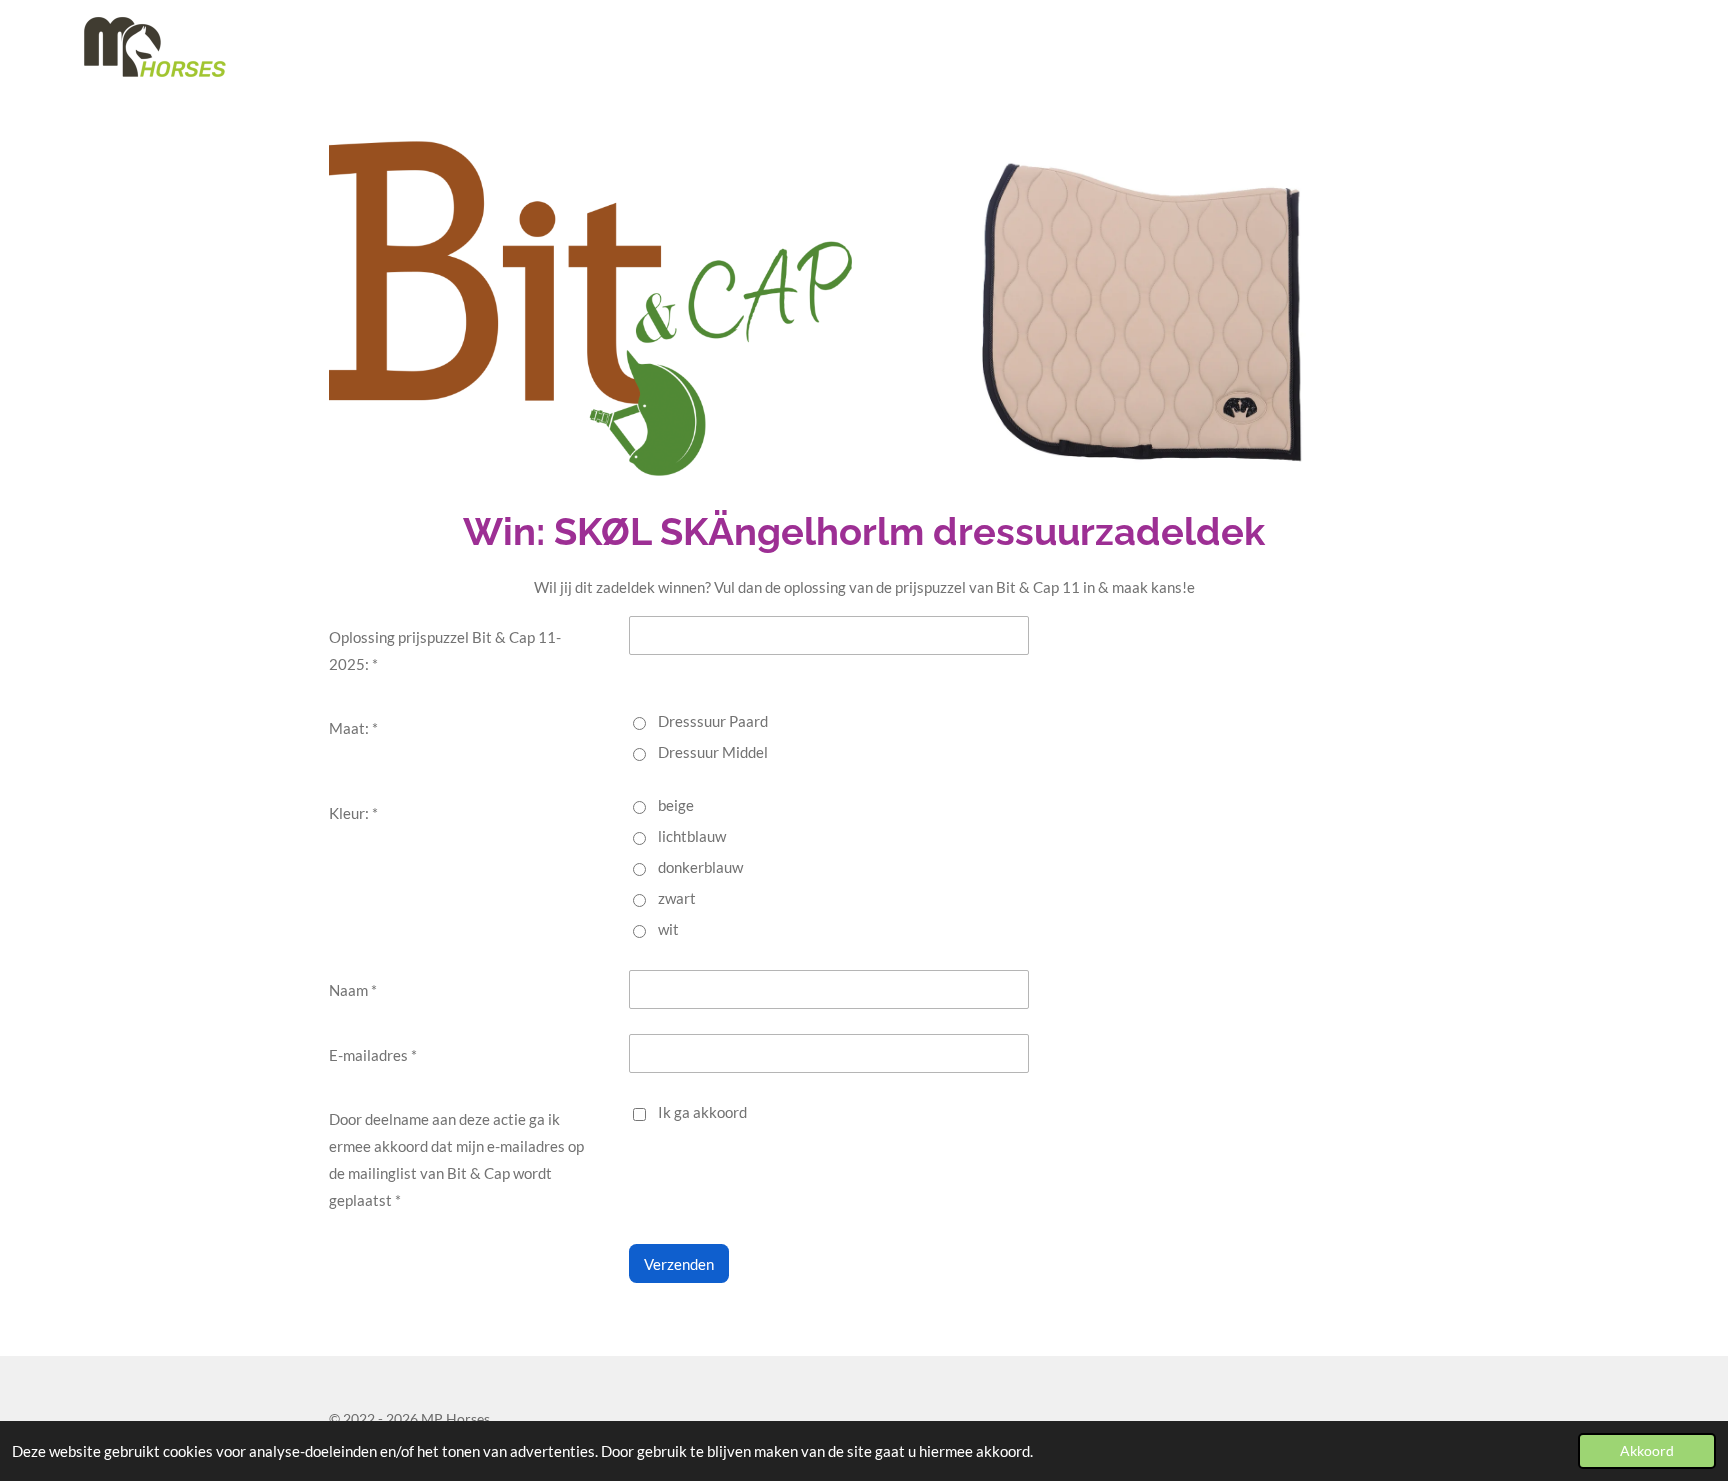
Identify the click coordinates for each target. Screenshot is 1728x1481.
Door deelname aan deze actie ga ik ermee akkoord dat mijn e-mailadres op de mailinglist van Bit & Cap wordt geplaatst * (456, 1159)
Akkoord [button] (1647, 1451)
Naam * (353, 990)
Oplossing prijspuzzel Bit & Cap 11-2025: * (445, 650)
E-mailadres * (373, 1055)
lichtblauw (692, 836)
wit (668, 929)
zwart (677, 898)
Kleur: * (353, 813)
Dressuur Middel (713, 752)
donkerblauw (700, 867)
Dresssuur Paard (713, 721)
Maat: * (353, 728)
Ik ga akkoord (702, 1112)
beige (676, 805)
